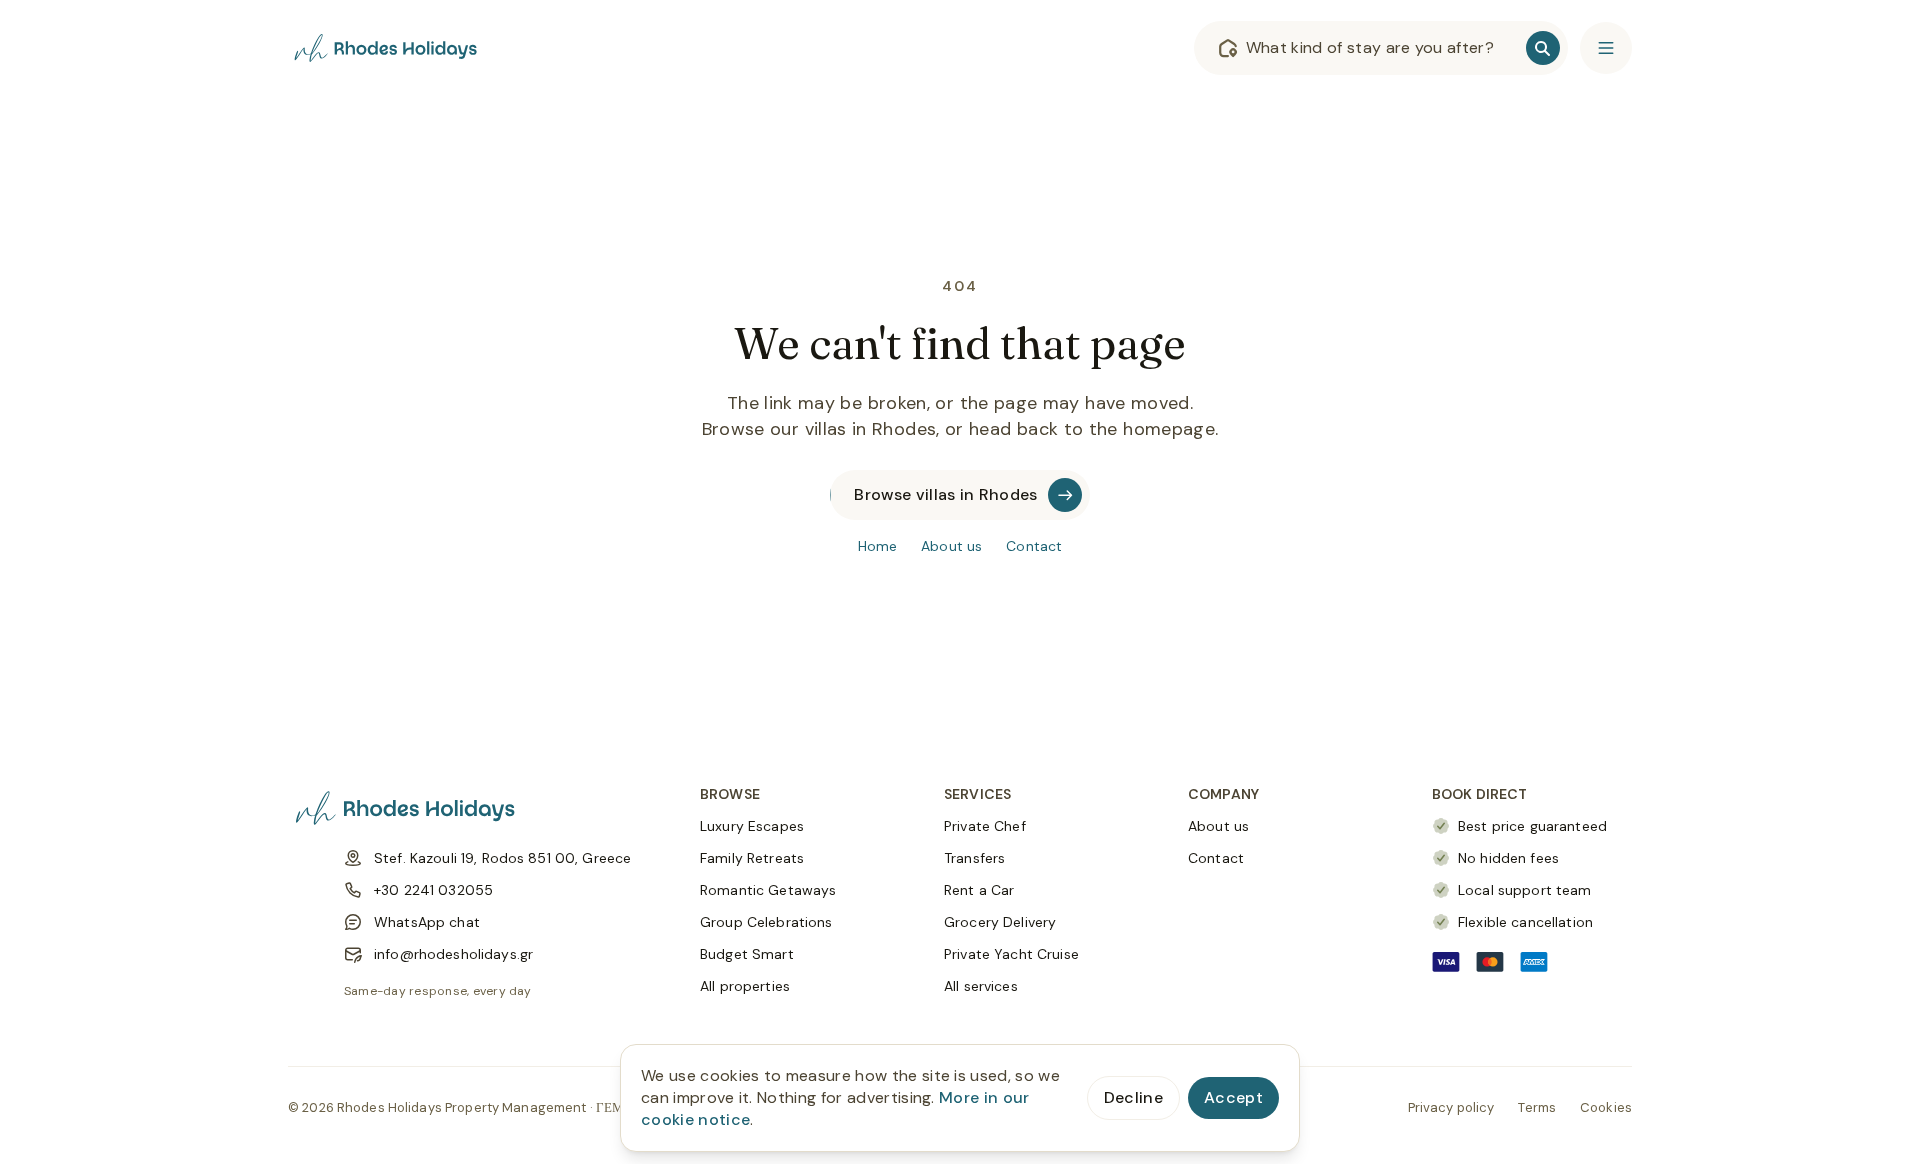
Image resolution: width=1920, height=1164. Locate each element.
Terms (1537, 1107)
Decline (1133, 1097)
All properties (745, 986)
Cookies (1606, 1107)
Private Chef (985, 826)
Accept (1233, 1097)
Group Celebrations (766, 922)
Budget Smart (747, 954)
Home (878, 546)
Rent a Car (979, 890)
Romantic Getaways (768, 890)
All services (981, 986)
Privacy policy (1451, 1107)
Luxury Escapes (752, 826)
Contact (1034, 546)
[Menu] (1606, 48)
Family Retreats (752, 858)
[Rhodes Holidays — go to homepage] (388, 48)
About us (951, 546)
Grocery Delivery (1000, 922)
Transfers (974, 858)
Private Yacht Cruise (1011, 954)
